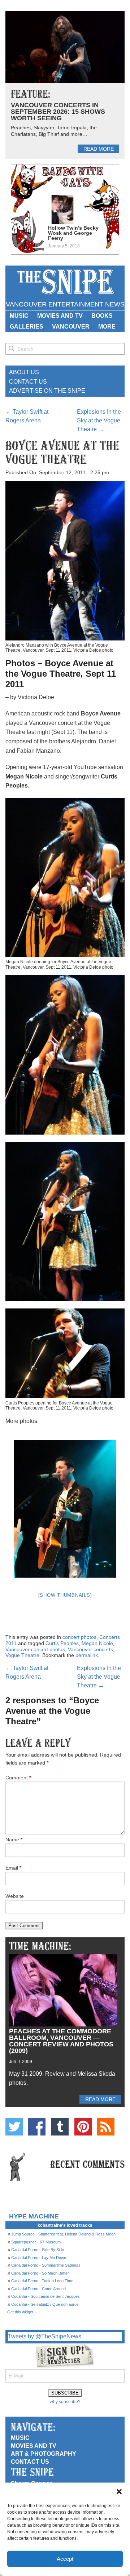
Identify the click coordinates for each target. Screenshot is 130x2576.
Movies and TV (60, 316)
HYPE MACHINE (34, 2216)
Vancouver (71, 327)
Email (13, 1868)
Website (15, 1896)
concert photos (79, 1637)
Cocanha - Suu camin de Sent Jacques (45, 2296)
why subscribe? (65, 2402)
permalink (87, 1655)
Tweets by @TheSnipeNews (45, 2336)
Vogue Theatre (22, 1655)
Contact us (30, 2462)
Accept (65, 2559)
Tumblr (60, 2127)
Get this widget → (23, 2312)
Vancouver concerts (90, 1649)
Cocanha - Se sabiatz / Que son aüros (45, 2304)
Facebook (37, 2127)
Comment (18, 1778)
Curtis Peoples (62, 1643)
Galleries (27, 327)
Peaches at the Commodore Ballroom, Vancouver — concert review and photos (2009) (61, 2041)
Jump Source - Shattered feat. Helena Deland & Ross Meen (63, 2234)
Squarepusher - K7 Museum (36, 2242)
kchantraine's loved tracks (65, 2225)
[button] (119, 2492)
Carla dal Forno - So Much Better (40, 2273)
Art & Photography (44, 2454)
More (107, 327)
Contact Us (28, 382)
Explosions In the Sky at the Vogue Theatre (99, 420)
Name (14, 1840)
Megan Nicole (97, 1643)
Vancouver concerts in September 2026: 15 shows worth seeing (58, 112)
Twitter (14, 2127)
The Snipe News (65, 282)
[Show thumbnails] (65, 1595)
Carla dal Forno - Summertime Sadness (46, 2265)
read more (99, 149)
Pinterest (83, 2127)
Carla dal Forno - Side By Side (38, 2250)
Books (102, 316)
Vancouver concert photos (35, 1649)
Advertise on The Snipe (47, 391)
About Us (24, 372)
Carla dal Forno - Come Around (38, 2289)
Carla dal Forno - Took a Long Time (42, 2281)
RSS (106, 2127)
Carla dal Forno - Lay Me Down (39, 2258)
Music (19, 316)
